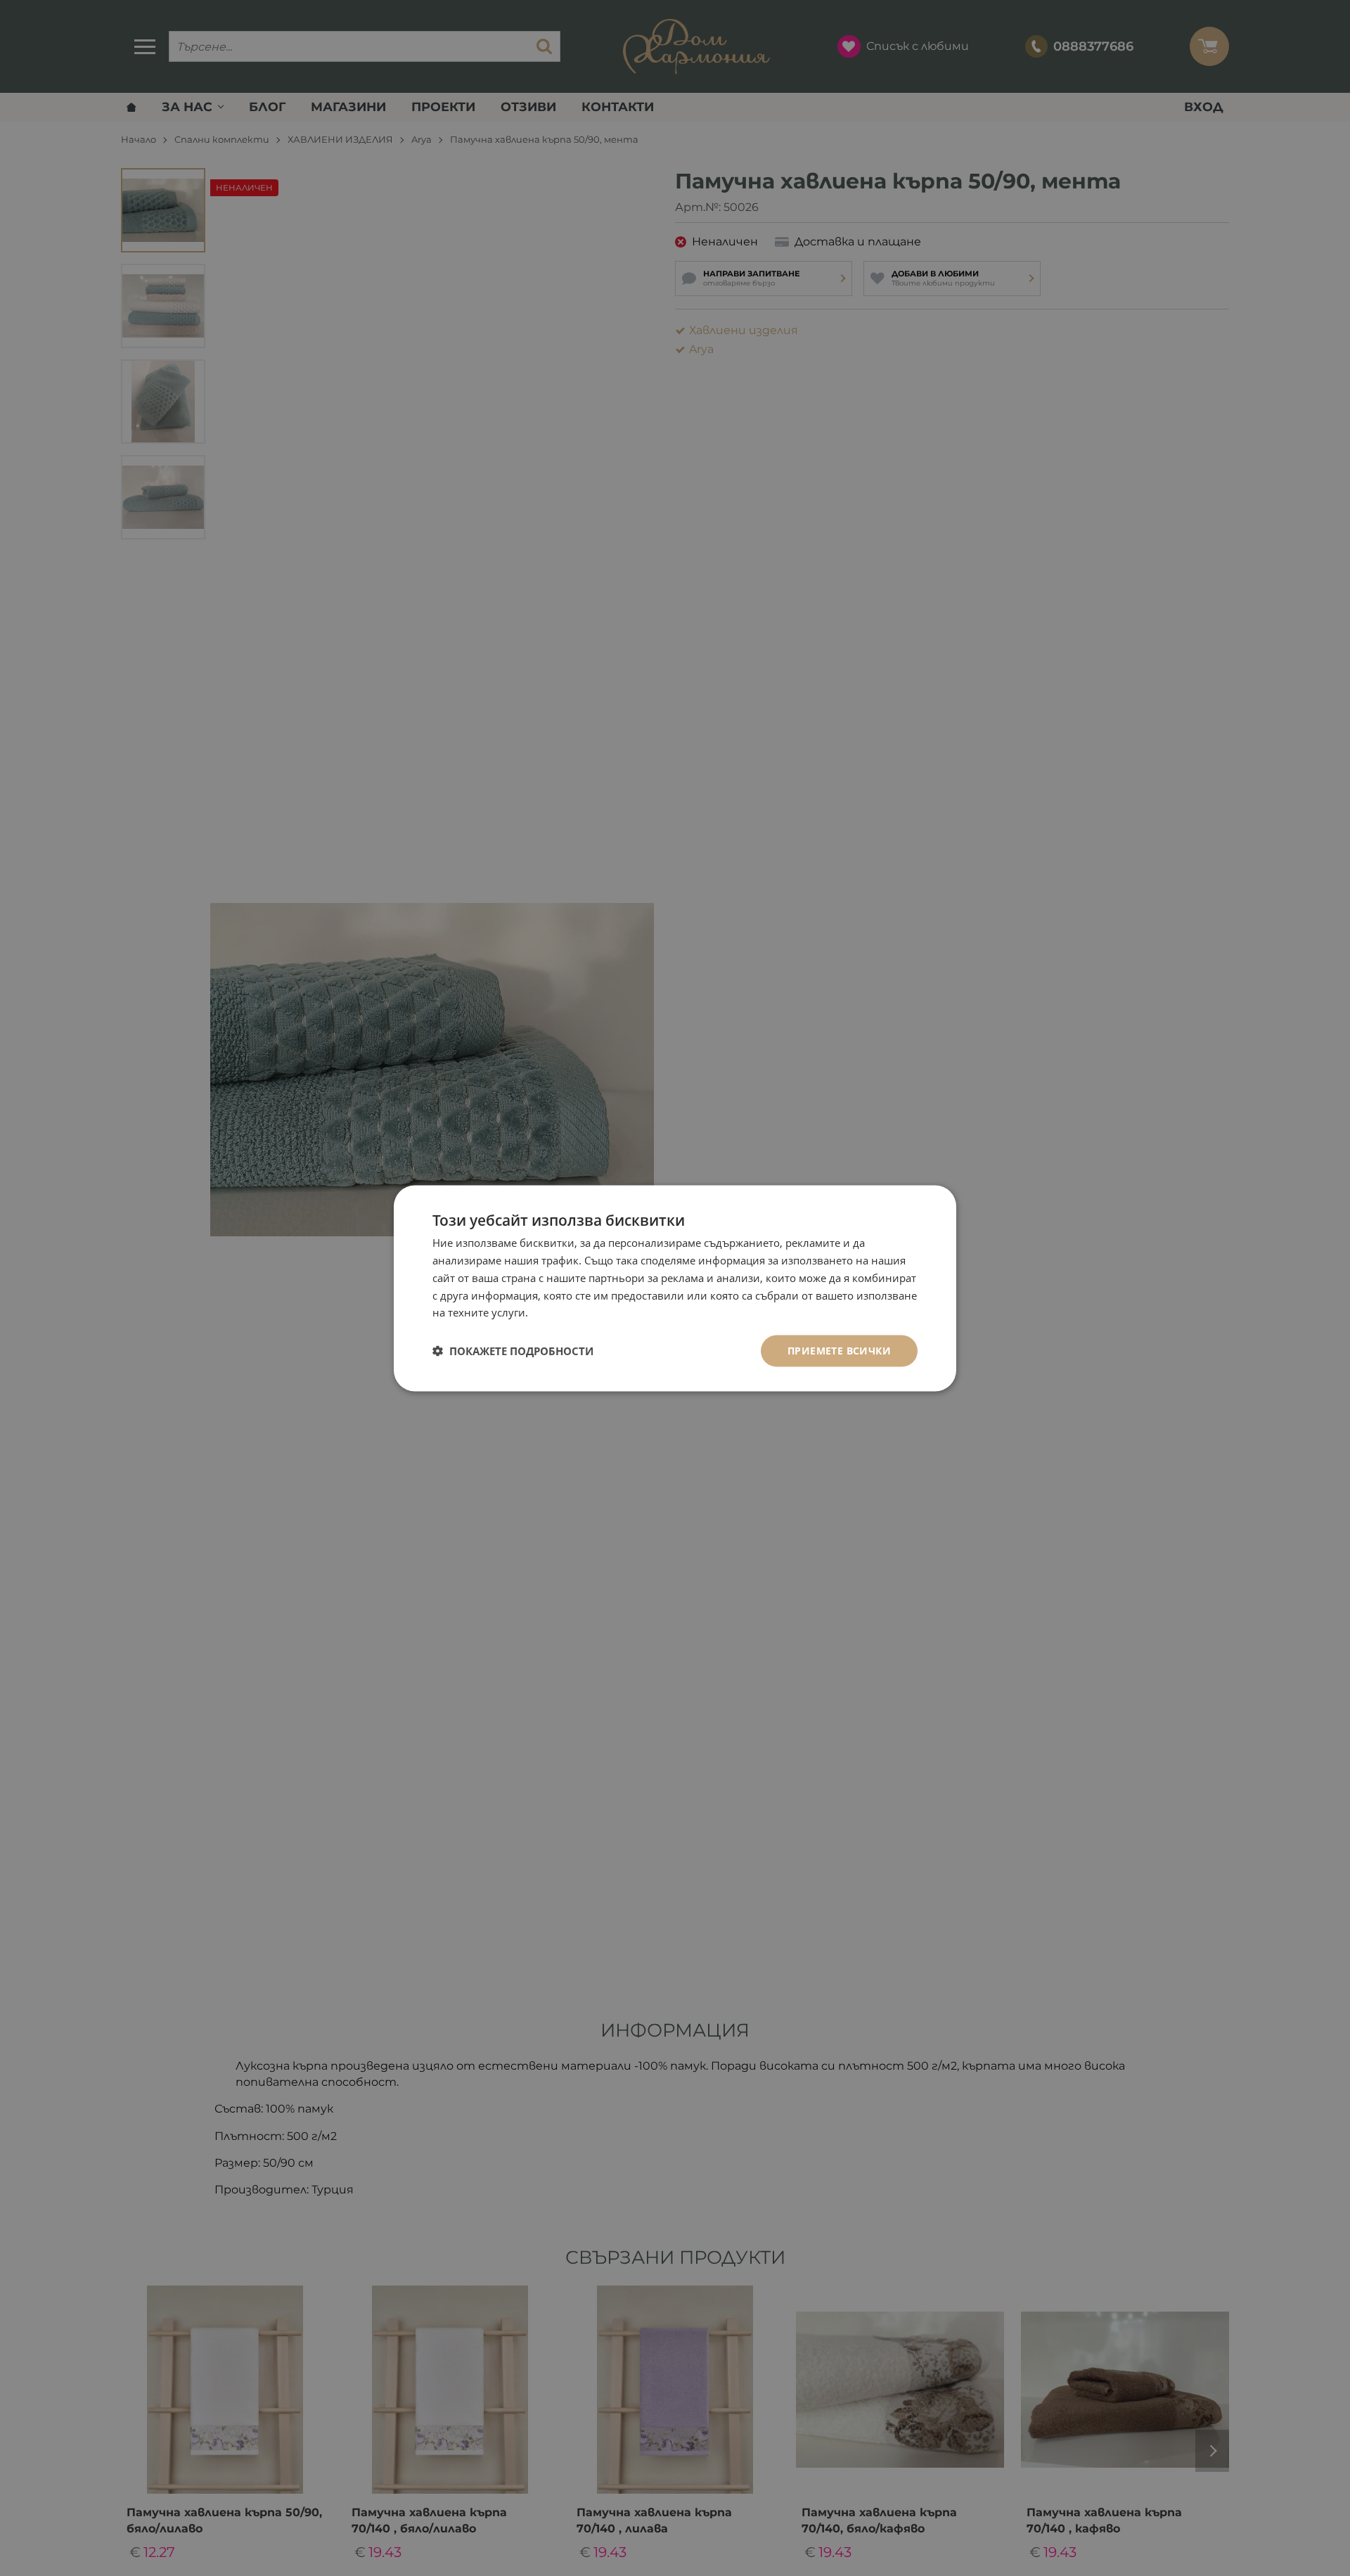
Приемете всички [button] (839, 1350)
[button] (513, 1351)
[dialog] (675, 1288)
